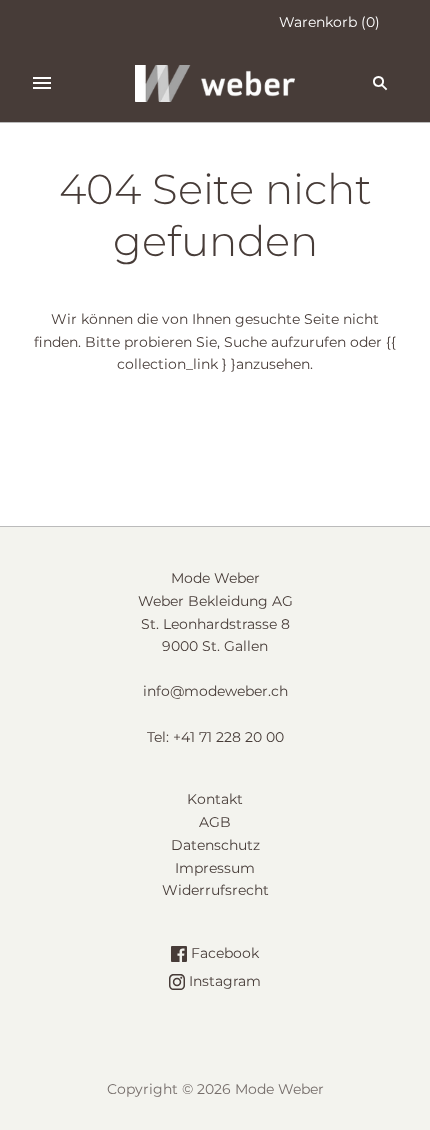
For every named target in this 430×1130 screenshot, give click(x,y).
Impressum (215, 868)
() (329, 22)
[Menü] (42, 83)
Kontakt (215, 799)
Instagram (223, 981)
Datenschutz (215, 845)
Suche (245, 342)
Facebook (223, 953)
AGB (215, 822)
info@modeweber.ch (215, 691)
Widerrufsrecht (215, 890)
